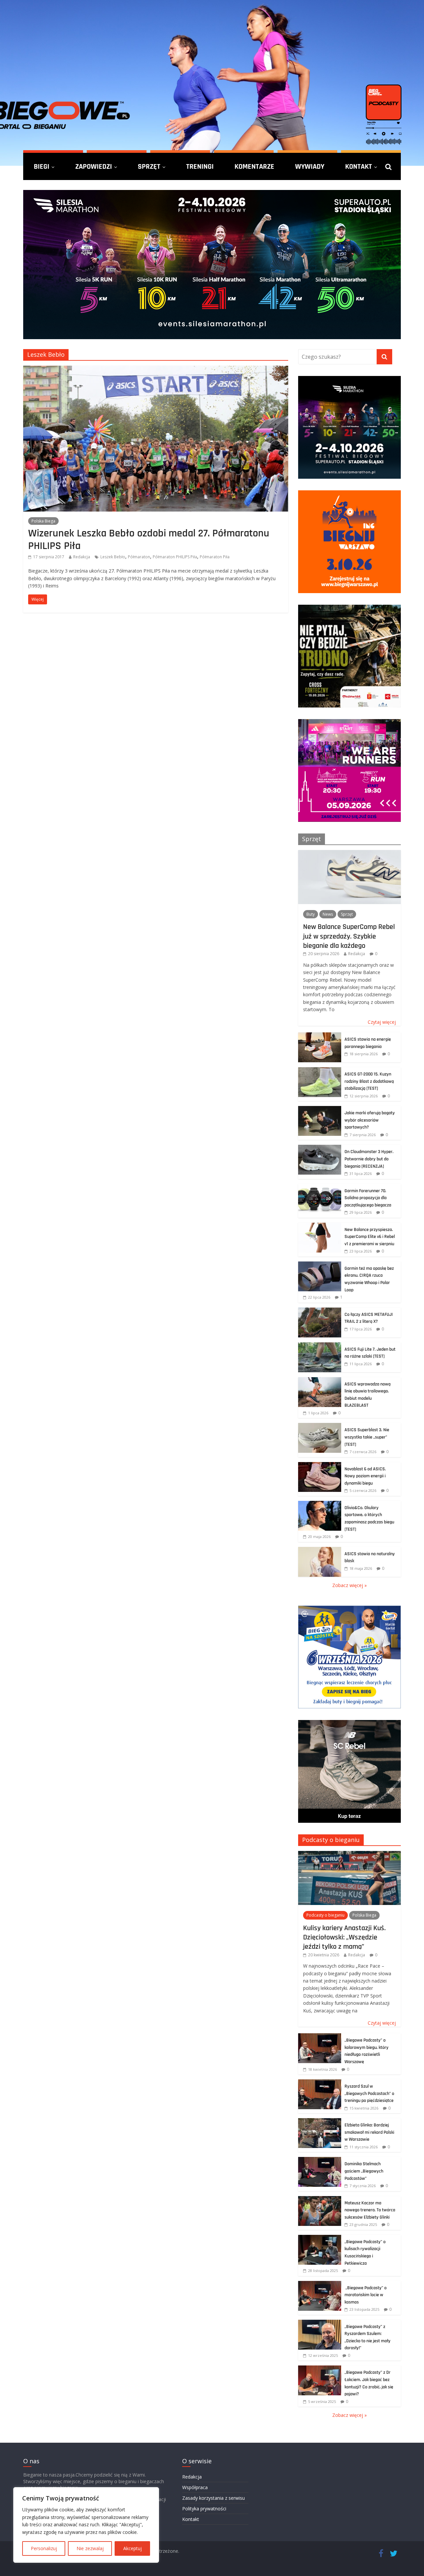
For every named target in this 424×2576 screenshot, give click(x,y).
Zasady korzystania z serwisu (213, 2498)
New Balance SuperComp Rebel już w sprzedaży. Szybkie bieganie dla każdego (349, 936)
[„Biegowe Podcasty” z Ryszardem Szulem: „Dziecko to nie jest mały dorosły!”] (320, 2323)
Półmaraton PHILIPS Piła (175, 557)
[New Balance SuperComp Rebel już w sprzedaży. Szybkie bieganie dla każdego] (349, 854)
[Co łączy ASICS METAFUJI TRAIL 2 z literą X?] (320, 1311)
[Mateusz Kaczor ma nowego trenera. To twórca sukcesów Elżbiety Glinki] (320, 2200)
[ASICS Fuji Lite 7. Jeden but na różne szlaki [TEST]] (320, 1346)
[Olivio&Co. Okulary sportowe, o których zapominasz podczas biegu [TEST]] (320, 1504)
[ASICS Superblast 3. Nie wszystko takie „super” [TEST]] (320, 1426)
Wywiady (310, 166)
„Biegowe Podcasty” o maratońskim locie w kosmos (366, 2295)
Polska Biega (43, 521)
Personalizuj (44, 2548)
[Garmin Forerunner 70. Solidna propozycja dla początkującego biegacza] (320, 1187)
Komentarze (254, 166)
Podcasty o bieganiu (331, 1840)
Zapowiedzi (94, 166)
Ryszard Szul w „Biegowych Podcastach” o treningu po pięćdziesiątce (369, 2093)
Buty (311, 914)
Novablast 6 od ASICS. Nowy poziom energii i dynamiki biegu (365, 1476)
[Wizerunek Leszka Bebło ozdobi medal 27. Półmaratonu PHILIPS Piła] (156, 370)
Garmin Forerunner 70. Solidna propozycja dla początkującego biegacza (368, 1198)
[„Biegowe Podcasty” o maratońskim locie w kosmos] (320, 2284)
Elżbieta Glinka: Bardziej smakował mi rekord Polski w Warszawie (369, 2132)
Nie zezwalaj (90, 2548)
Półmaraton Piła (215, 557)
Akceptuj (132, 2548)
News (328, 914)
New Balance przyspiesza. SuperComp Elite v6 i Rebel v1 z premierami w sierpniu (370, 1237)
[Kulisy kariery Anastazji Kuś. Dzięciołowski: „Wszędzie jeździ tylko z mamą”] (349, 1854)
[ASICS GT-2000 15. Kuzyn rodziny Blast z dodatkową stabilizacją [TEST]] (320, 1071)
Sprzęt (149, 166)
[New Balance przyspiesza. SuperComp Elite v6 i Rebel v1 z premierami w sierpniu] (320, 1226)
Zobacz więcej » (349, 1585)
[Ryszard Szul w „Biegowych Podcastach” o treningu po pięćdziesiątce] (320, 2083)
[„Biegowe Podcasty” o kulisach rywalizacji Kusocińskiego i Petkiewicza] (320, 2238)
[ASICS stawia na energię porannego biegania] (320, 1036)
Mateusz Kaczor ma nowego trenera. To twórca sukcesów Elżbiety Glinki (370, 2210)
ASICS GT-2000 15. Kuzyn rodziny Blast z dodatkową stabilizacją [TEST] (369, 1081)
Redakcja (82, 557)
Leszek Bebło (113, 557)
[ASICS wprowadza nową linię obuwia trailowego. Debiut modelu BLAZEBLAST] (320, 1381)
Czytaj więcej (382, 1022)
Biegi (42, 166)
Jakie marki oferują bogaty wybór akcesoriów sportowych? (370, 1120)
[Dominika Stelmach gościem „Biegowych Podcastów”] (320, 2160)
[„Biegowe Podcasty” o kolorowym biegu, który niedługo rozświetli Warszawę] (320, 2037)
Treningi (200, 166)
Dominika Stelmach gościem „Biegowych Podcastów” (364, 2171)
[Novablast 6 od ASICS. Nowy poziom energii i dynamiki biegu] (320, 1466)
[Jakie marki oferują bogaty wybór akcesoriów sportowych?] (320, 1109)
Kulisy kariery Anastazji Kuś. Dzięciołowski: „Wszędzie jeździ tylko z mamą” (344, 1937)
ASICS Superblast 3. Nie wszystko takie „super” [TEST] (367, 1437)
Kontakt (359, 166)
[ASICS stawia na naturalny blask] (320, 1550)
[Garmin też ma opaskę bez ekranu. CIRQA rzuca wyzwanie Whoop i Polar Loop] (320, 1265)
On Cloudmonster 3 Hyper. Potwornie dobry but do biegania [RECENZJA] (369, 1159)
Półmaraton (139, 557)
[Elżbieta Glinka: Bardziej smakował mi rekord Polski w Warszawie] (320, 2122)
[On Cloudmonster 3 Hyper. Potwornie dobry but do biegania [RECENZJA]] (320, 1148)
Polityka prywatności (204, 2509)
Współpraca (195, 2487)
